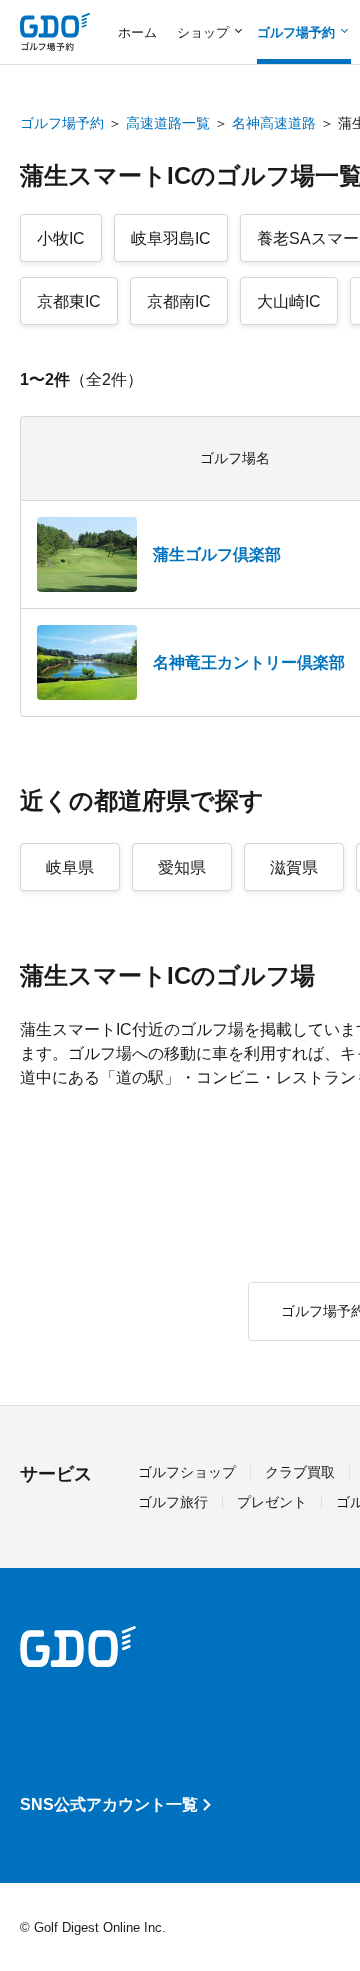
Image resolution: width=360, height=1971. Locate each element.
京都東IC (69, 301)
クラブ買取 (300, 1472)
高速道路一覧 (168, 123)
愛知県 (182, 867)
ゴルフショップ (187, 1472)
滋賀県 (294, 867)
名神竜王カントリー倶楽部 (249, 662)
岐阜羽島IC (171, 238)
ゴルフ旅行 (173, 1502)
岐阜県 (70, 867)
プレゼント (272, 1502)
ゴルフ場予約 (62, 123)
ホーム (137, 32)
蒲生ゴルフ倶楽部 (217, 554)
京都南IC (179, 301)
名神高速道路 (274, 123)
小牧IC (61, 238)
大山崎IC (289, 301)
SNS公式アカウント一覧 (109, 1804)
